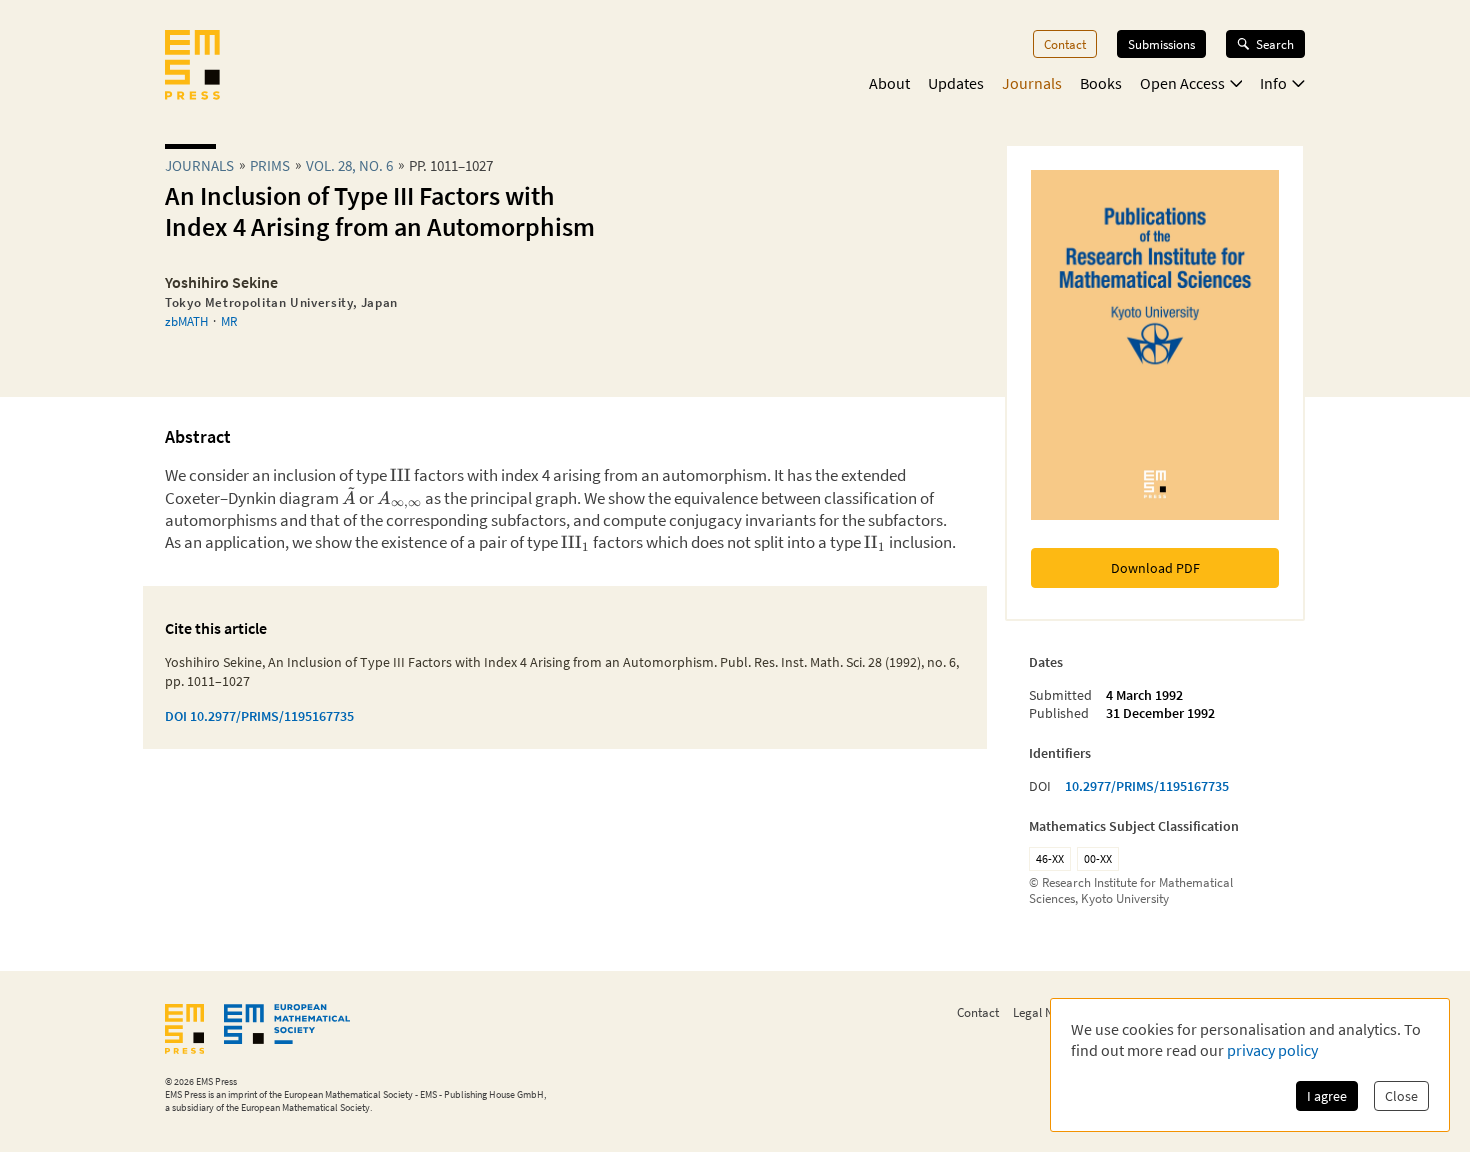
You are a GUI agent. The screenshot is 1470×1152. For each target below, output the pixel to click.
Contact (1065, 44)
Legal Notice (1046, 1012)
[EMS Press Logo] (192, 67)
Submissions (1161, 44)
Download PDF (1155, 568)
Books (1101, 83)
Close (1401, 1096)
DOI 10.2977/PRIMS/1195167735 (259, 716)
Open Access (1182, 83)
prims (270, 165)
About (889, 83)
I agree (1327, 1096)
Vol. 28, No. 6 (349, 165)
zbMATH (186, 321)
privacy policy (1272, 1050)
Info (1273, 83)
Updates (956, 83)
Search (1275, 44)
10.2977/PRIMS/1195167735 (1147, 786)
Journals (1032, 83)
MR (229, 321)
